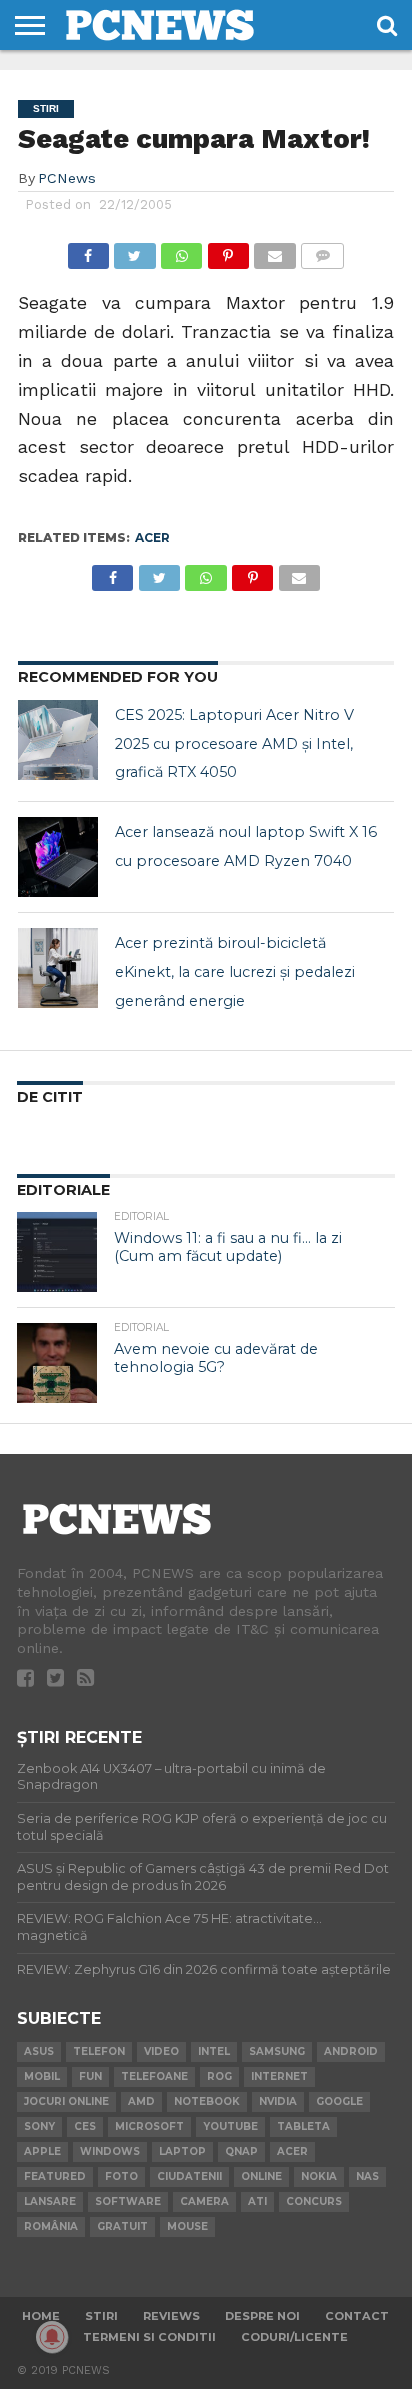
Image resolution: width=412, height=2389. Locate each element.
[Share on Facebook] (88, 250)
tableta (303, 2126)
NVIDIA (278, 2101)
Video (161, 2051)
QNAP (241, 2151)
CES (85, 2126)
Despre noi (262, 2316)
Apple (42, 2151)
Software (128, 2201)
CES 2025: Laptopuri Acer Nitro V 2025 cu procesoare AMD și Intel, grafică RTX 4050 (234, 744)
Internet (279, 2076)
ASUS (39, 2051)
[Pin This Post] (228, 250)
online (261, 2176)
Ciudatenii (189, 2176)
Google (339, 2101)
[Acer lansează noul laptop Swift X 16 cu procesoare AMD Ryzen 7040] (58, 857)
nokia (319, 2176)
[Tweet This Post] (135, 250)
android (351, 2051)
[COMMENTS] (323, 250)
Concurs (314, 2201)
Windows (110, 2151)
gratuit (122, 2226)
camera (204, 2201)
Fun (90, 2076)
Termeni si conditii (149, 2337)
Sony (39, 2126)
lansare (50, 2201)
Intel (214, 2051)
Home (41, 2316)
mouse (187, 2226)
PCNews (67, 178)
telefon (99, 2051)
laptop (182, 2151)
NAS (367, 2176)
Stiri (101, 2316)
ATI (257, 2201)
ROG (219, 2076)
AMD (141, 2101)
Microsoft (149, 2126)
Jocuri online (66, 2101)
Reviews (171, 2316)
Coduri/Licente (294, 2337)
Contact (357, 2316)
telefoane (154, 2076)
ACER (152, 537)
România (51, 2226)
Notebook (207, 2101)
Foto (121, 2176)
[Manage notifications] (52, 2337)
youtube (230, 2126)
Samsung (277, 2051)
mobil (42, 2076)
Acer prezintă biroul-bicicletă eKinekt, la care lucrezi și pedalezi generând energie (235, 972)
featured (55, 2176)
